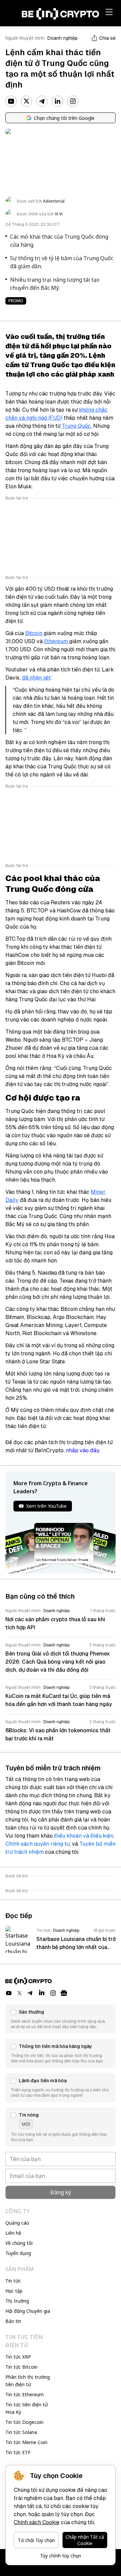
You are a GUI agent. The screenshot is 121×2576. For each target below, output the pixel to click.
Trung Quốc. (77, 426)
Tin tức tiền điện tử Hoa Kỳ (27, 2408)
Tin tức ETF (18, 2452)
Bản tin (13, 2321)
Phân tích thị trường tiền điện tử (28, 2381)
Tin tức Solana (21, 2432)
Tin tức (13, 2281)
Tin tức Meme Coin (26, 2442)
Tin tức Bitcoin (22, 2367)
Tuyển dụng (18, 2253)
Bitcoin (34, 633)
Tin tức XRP (18, 2357)
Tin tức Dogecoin (24, 2422)
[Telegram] (42, 101)
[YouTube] (11, 101)
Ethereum (57, 641)
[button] (61, 2019)
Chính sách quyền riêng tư (37, 1844)
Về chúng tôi (19, 2243)
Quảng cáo (17, 2223)
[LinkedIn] (57, 101)
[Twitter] (27, 101)
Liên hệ (13, 2233)
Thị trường (17, 2301)
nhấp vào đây (83, 1450)
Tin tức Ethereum (25, 2394)
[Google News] (64, 1993)
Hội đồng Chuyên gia (28, 2311)
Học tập (14, 2291)
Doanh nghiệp (63, 38)
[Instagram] (73, 101)
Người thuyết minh (25, 38)
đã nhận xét (36, 678)
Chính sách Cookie (37, 2522)
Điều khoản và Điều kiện (84, 1836)
